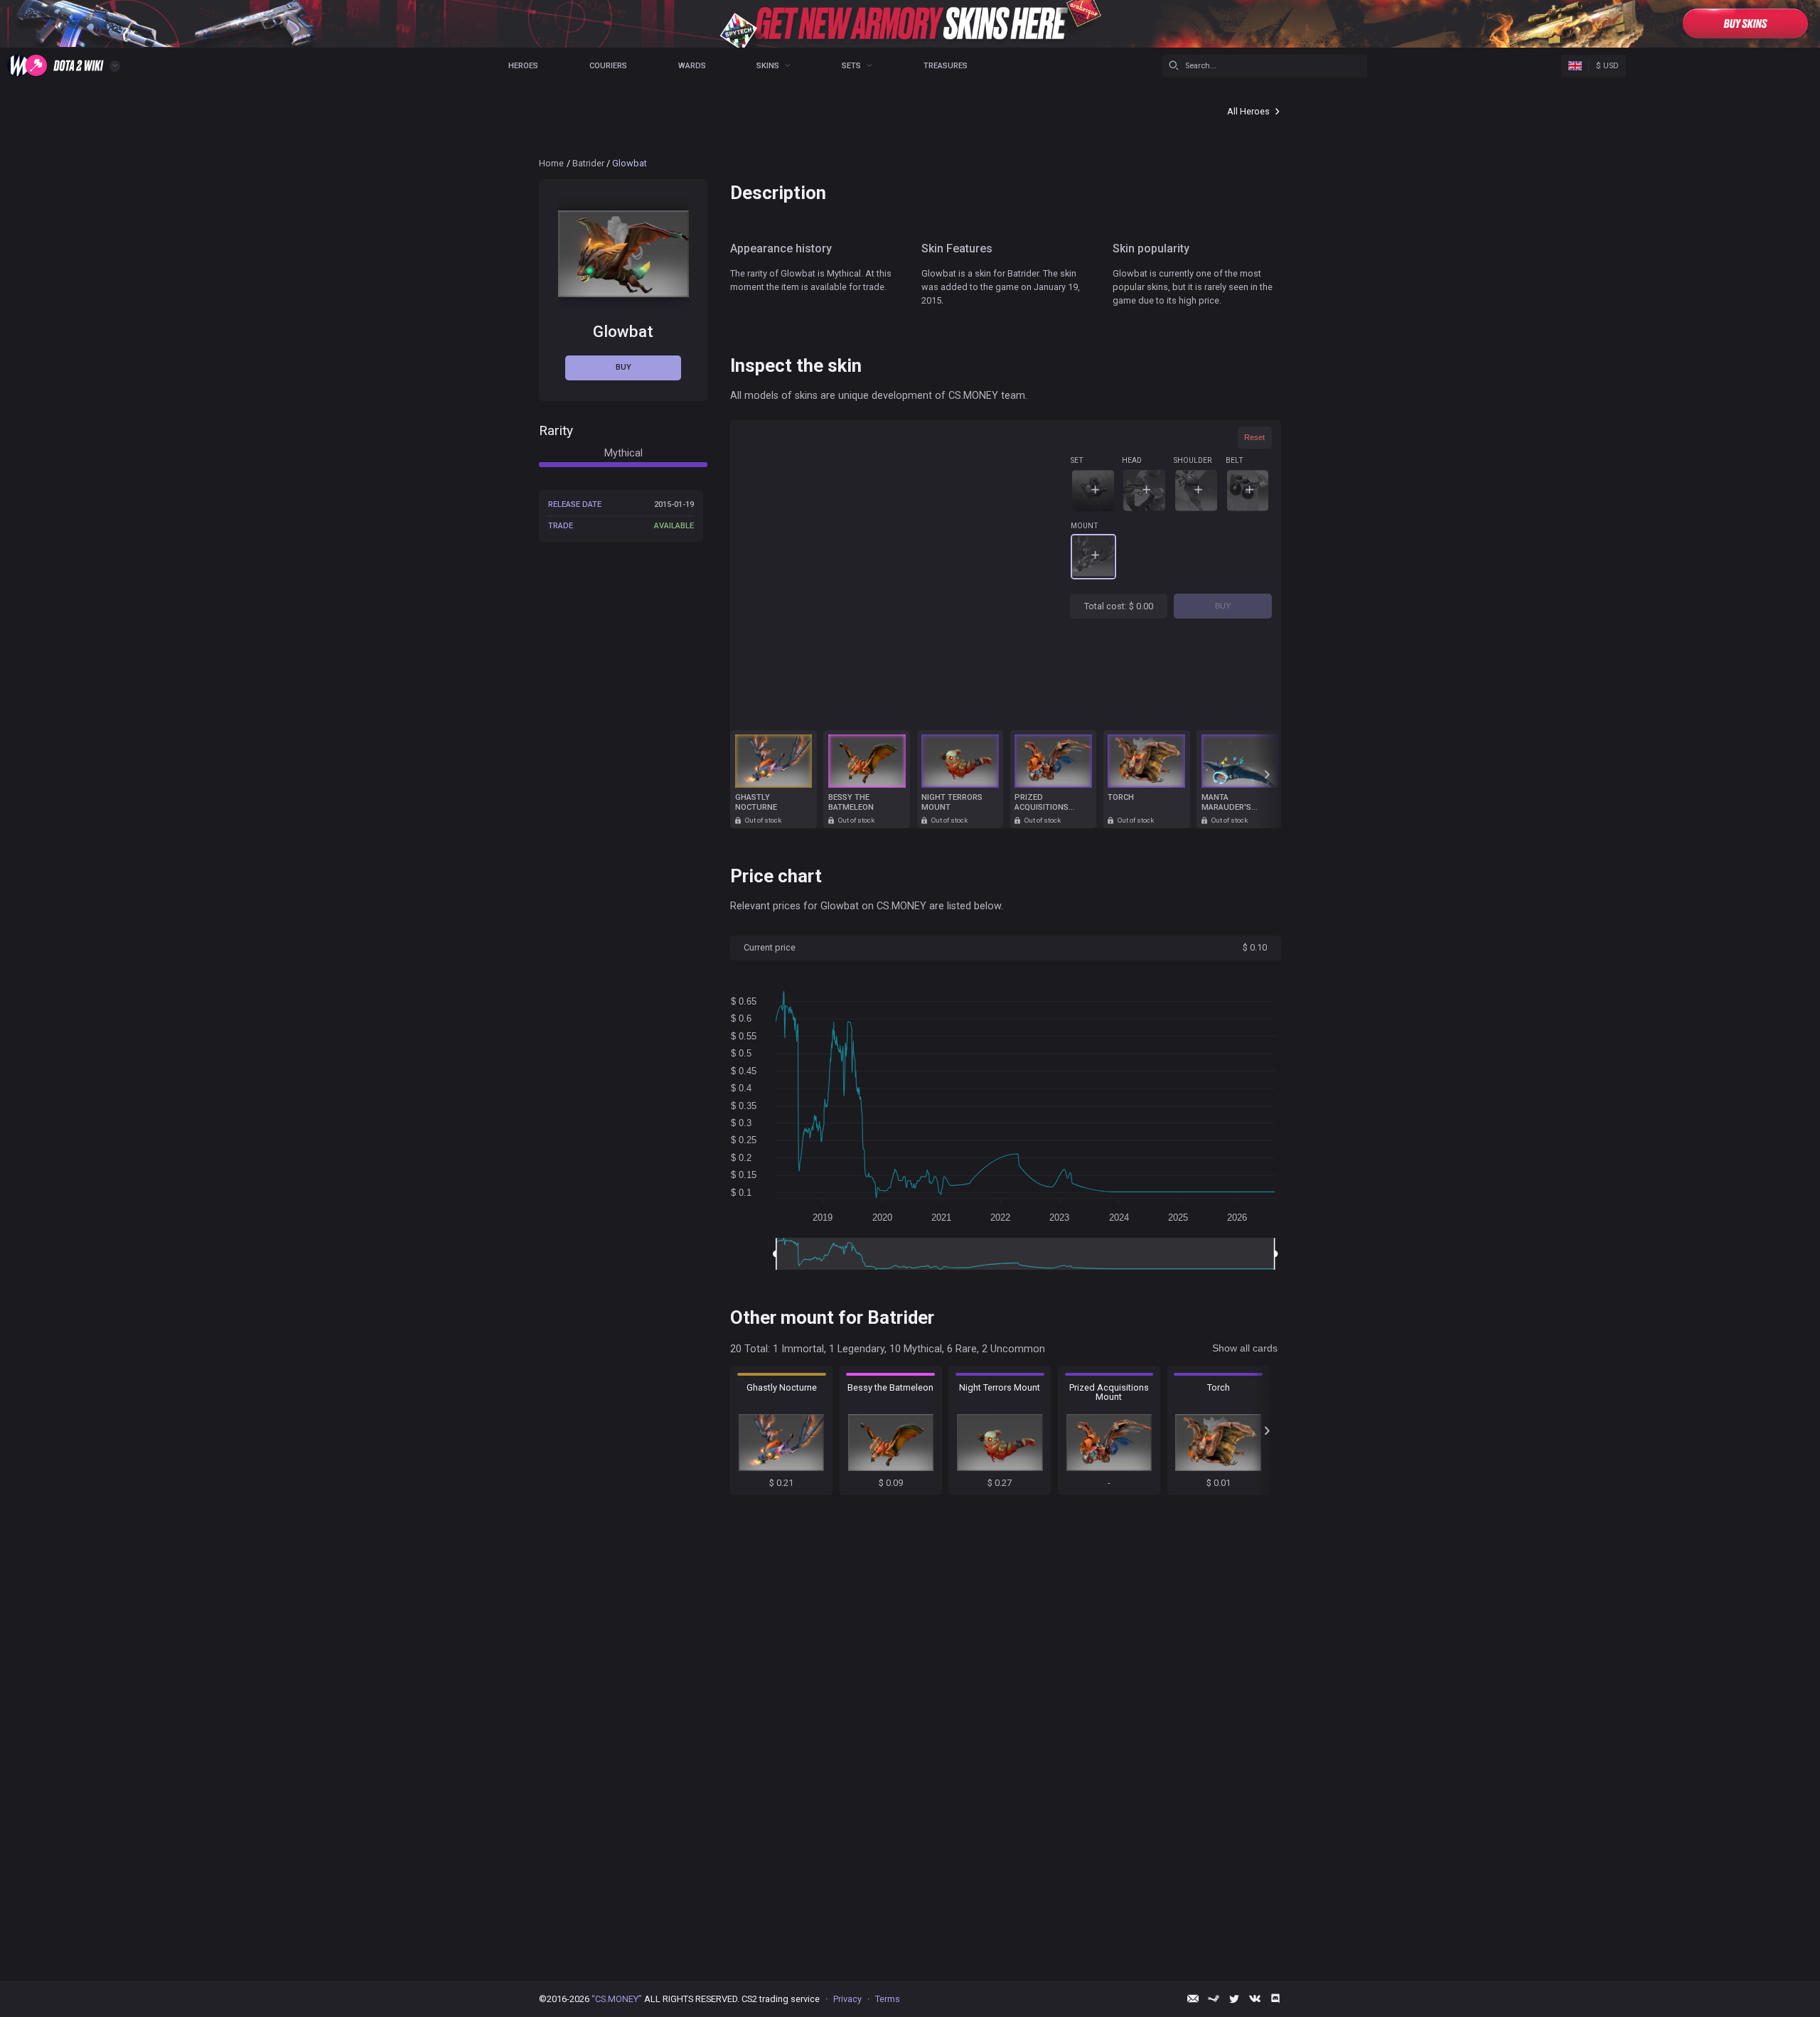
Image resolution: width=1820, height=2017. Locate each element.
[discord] (1275, 1999)
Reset (1254, 437)
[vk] (1255, 1999)
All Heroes (1248, 111)
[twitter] (1234, 1999)
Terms (888, 1999)
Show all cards (1245, 1348)
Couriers (608, 66)
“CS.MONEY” (617, 1999)
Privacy (847, 1999)
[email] (1193, 1999)
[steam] (1214, 1999)
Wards (692, 66)
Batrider (588, 163)
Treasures (946, 66)
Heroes (523, 66)
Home (551, 163)
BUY (1223, 606)
